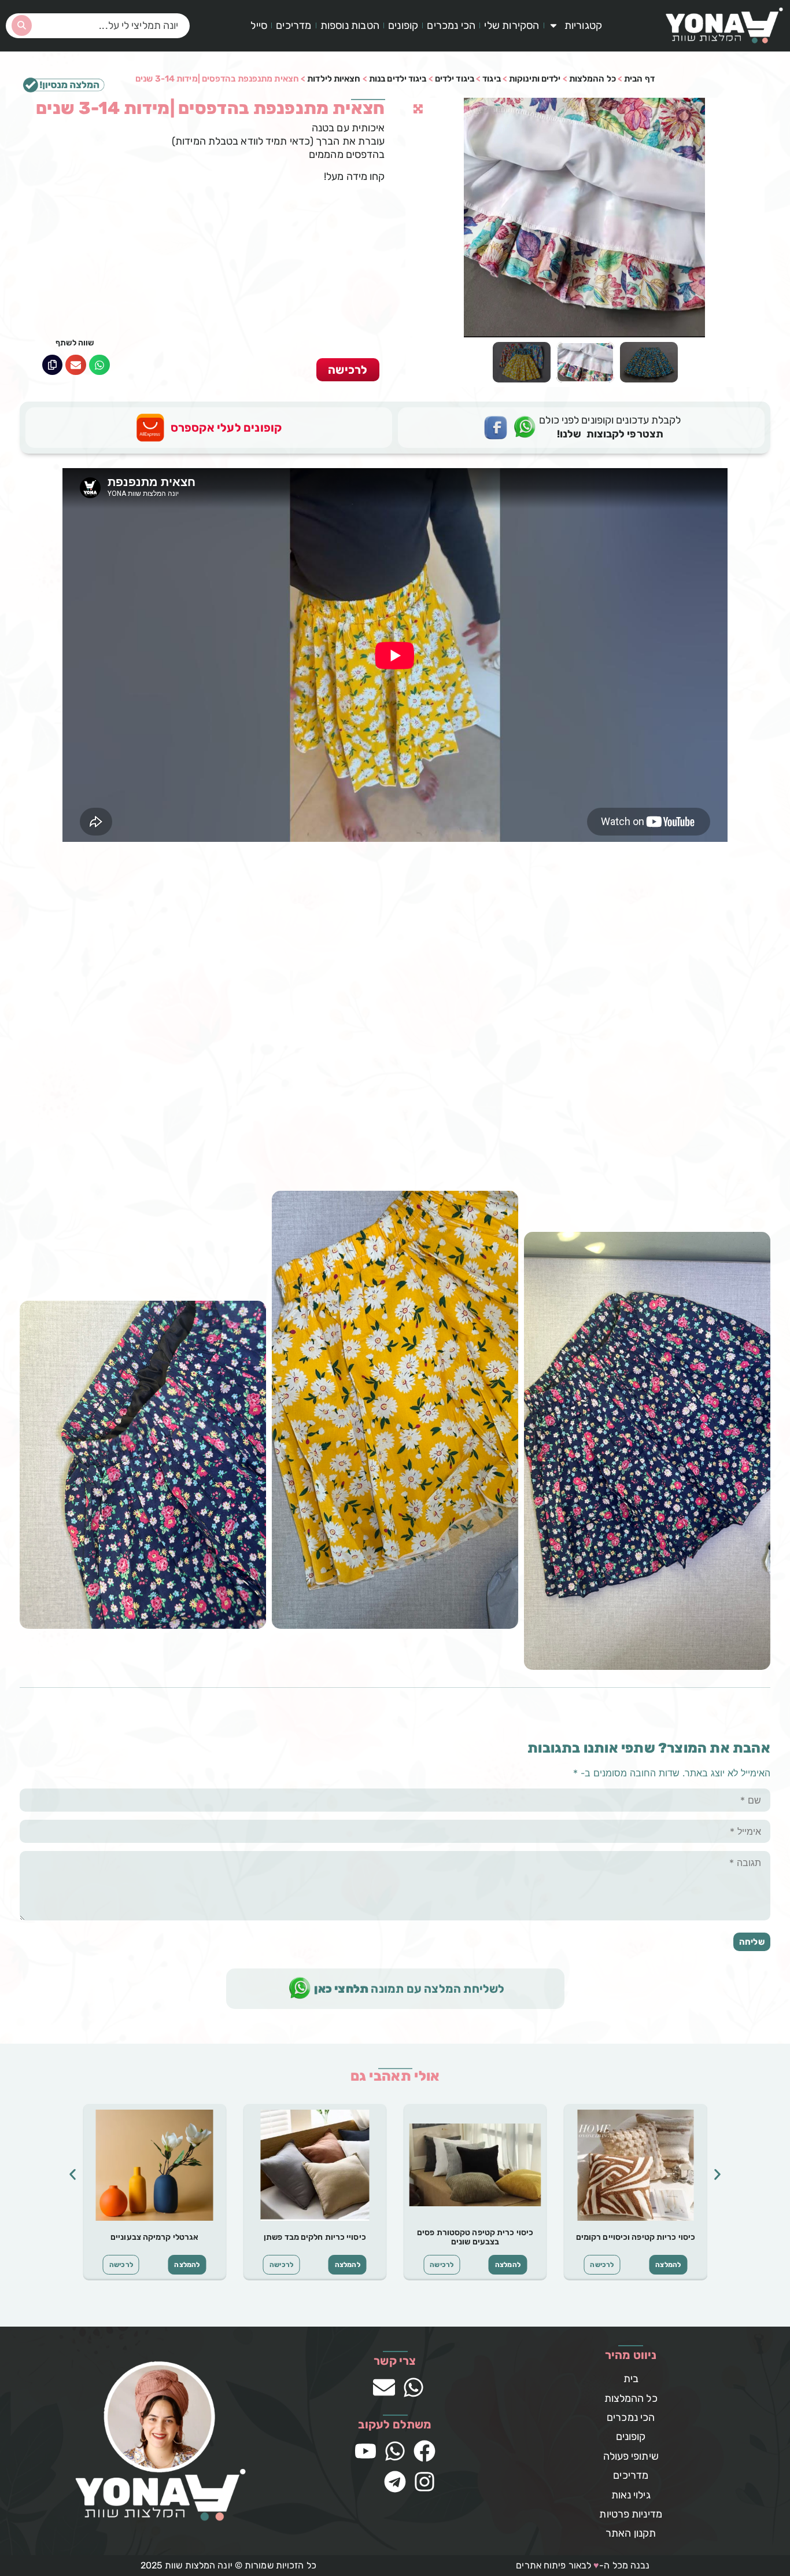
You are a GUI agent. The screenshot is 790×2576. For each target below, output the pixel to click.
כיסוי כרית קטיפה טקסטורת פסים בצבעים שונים (475, 2238)
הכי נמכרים (451, 25)
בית (631, 2379)
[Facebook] (424, 2451)
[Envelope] (384, 2387)
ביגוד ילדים (455, 79)
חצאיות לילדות (334, 79)
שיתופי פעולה (631, 2456)
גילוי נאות (631, 2495)
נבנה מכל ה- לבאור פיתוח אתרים (583, 2565)
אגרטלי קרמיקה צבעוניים (154, 2237)
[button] (99, 365)
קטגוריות (584, 25)
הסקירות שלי (512, 25)
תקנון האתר (631, 2533)
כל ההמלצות (592, 79)
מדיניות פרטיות (630, 2514)
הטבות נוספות (350, 25)
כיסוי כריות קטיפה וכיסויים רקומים (636, 2237)
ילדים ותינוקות (535, 79)
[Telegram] (395, 2482)
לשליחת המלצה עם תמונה (409, 1989)
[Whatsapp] (414, 2387)
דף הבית (639, 79)
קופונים (403, 25)
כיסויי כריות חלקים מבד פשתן (315, 2237)
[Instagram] (424, 2482)
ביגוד (492, 79)
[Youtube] (366, 2451)
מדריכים (294, 25)
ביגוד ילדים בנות (398, 79)
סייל (259, 25)
